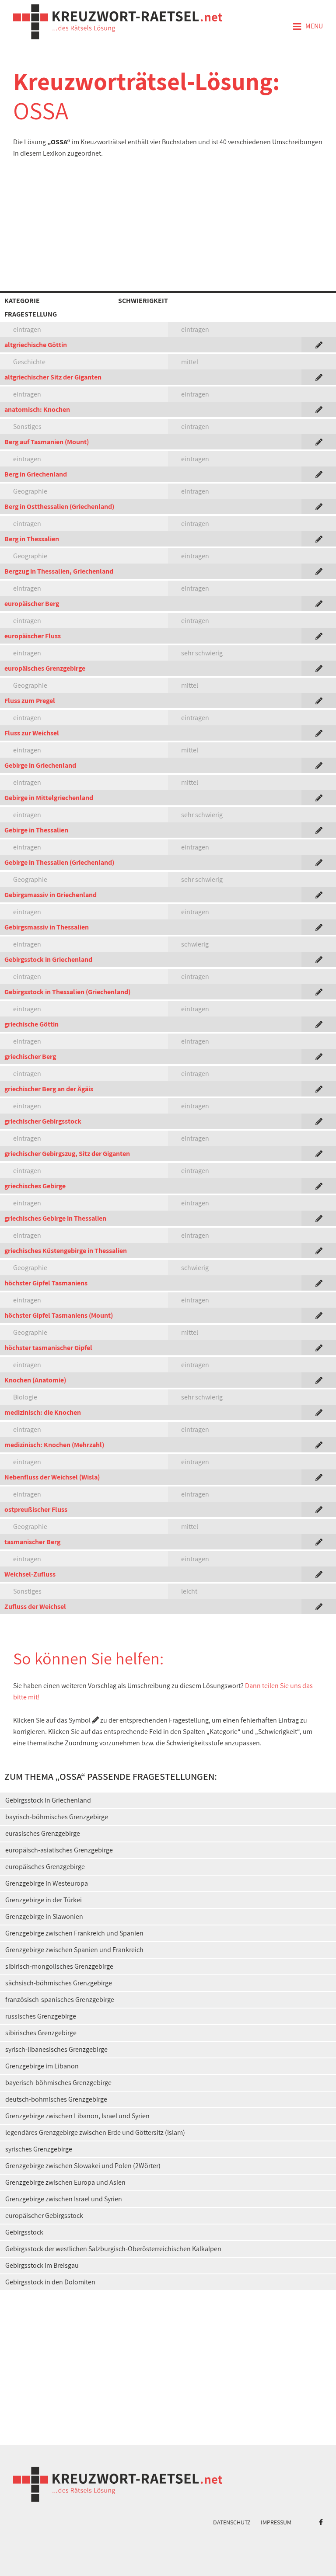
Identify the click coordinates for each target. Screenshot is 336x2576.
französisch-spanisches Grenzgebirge (60, 2000)
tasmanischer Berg (32, 1542)
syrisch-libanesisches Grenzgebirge (56, 2049)
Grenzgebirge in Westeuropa (47, 1883)
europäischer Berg (32, 604)
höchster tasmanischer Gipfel (48, 1348)
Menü (308, 27)
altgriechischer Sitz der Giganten (53, 377)
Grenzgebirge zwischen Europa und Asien (65, 2182)
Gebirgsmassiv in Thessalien (47, 927)
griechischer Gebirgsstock (43, 1121)
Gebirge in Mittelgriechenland (49, 798)
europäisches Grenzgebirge (45, 668)
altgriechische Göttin (36, 345)
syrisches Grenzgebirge (39, 2149)
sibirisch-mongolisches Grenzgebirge (59, 1966)
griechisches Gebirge (35, 1186)
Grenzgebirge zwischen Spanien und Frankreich (74, 1950)
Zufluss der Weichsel (35, 1607)
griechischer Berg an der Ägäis (49, 1089)
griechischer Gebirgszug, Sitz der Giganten (67, 1154)
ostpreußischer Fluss (36, 1509)
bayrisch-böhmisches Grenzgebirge (57, 1817)
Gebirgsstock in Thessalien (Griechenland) (67, 992)
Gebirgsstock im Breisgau (42, 2265)
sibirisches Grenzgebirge (41, 2033)
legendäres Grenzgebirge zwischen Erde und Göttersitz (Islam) (95, 2132)
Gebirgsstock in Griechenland (48, 959)
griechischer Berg (30, 1057)
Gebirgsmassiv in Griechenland (51, 895)
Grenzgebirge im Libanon (42, 2066)
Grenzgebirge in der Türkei (44, 1900)
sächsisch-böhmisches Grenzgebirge (59, 1983)
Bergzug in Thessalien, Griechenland (59, 571)
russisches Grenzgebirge (41, 2016)
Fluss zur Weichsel (32, 733)
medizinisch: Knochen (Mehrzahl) (54, 1445)
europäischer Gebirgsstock (44, 2216)
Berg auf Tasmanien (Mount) (47, 442)
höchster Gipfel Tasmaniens (46, 1283)
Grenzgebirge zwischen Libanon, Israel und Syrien (77, 2116)
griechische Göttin (31, 1024)
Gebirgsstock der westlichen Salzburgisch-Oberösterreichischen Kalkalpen (113, 2249)
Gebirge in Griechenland (40, 765)
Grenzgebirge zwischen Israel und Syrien (64, 2199)
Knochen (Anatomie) (35, 1380)
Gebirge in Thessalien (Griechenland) (59, 862)
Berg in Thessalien (32, 539)
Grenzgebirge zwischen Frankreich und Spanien (74, 1933)
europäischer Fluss (33, 636)
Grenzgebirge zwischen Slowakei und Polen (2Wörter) (83, 2166)
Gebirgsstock (24, 2232)
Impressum (276, 2522)
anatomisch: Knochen (37, 409)
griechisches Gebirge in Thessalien (55, 1218)
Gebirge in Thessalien (36, 830)
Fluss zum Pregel (30, 701)
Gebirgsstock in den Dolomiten (50, 2282)
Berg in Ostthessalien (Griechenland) (59, 506)
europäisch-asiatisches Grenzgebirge (59, 1850)
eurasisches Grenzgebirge (43, 1833)
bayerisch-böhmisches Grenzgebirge (58, 2083)
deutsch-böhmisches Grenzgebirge (56, 2099)
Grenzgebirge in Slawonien (44, 1916)
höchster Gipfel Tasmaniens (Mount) (59, 1315)
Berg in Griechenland (36, 474)
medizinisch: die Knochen (43, 1412)
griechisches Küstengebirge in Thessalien (66, 1251)
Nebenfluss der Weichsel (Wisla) (52, 1477)
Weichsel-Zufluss (30, 1574)
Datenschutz (232, 2522)
